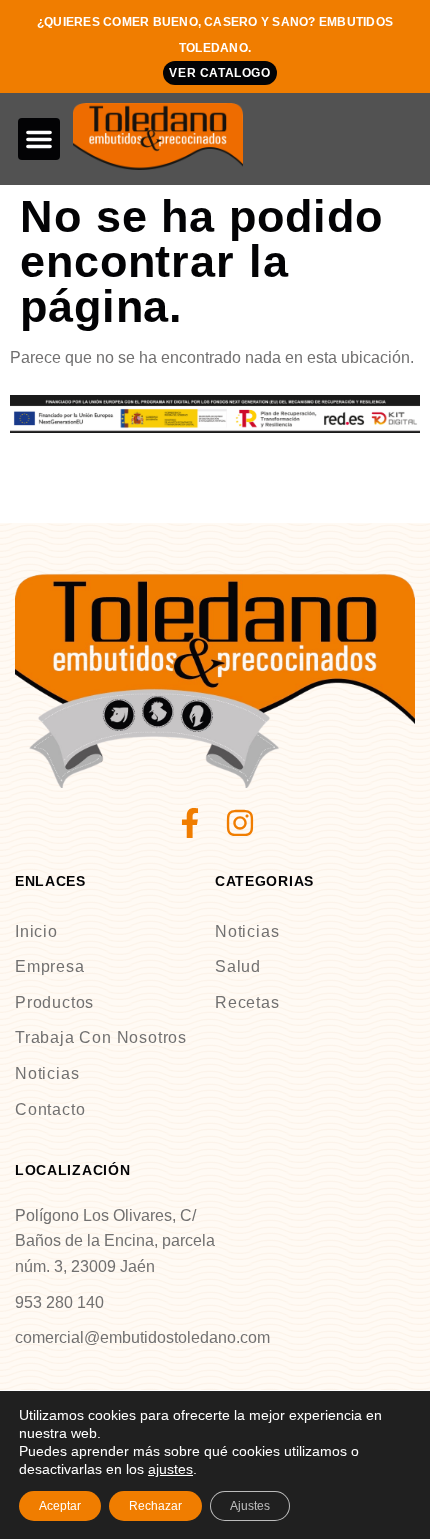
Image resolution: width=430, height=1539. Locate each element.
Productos (54, 1002)
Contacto (50, 1109)
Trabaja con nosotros (101, 1037)
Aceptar (60, 1506)
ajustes (170, 1469)
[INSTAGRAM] (240, 823)
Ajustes (250, 1506)
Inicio (36, 931)
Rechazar (155, 1506)
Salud (238, 966)
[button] (39, 139)
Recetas (247, 1002)
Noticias (47, 1073)
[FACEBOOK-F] (190, 823)
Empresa (50, 966)
